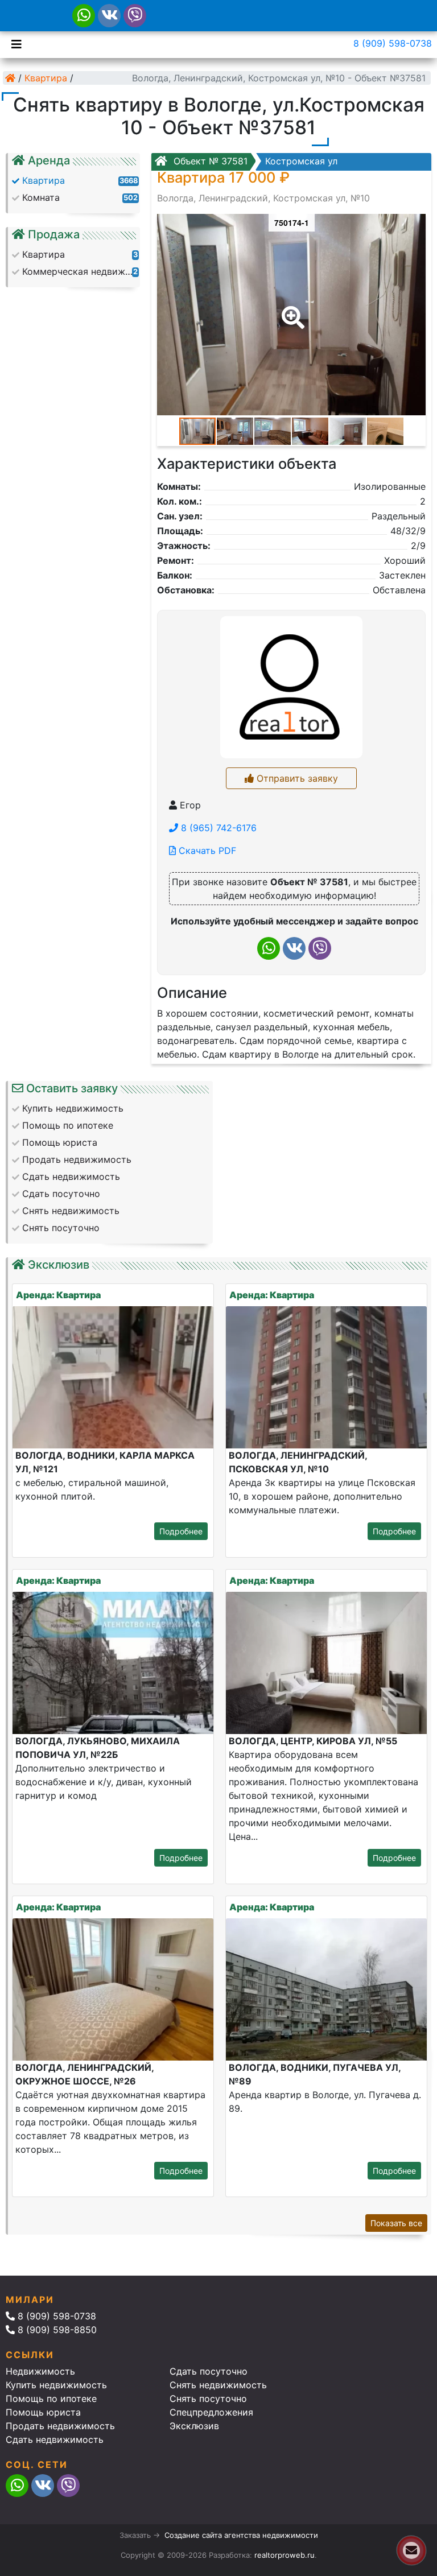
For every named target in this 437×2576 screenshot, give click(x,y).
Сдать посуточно (209, 2371)
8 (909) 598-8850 (56, 2330)
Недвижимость (40, 2371)
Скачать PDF (206, 851)
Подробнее (181, 1531)
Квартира (46, 78)
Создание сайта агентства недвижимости (241, 2535)
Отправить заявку (296, 778)
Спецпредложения (211, 2412)
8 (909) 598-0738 (393, 43)
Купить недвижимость (56, 2385)
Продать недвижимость (60, 2426)
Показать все (396, 2223)
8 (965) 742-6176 (217, 828)
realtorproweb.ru (285, 2555)
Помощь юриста (43, 2412)
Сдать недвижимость (55, 2439)
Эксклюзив (194, 2426)
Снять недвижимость (218, 2385)
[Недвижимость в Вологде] (10, 78)
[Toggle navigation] (14, 43)
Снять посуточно (208, 2399)
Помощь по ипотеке (51, 2399)
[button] (291, 309)
